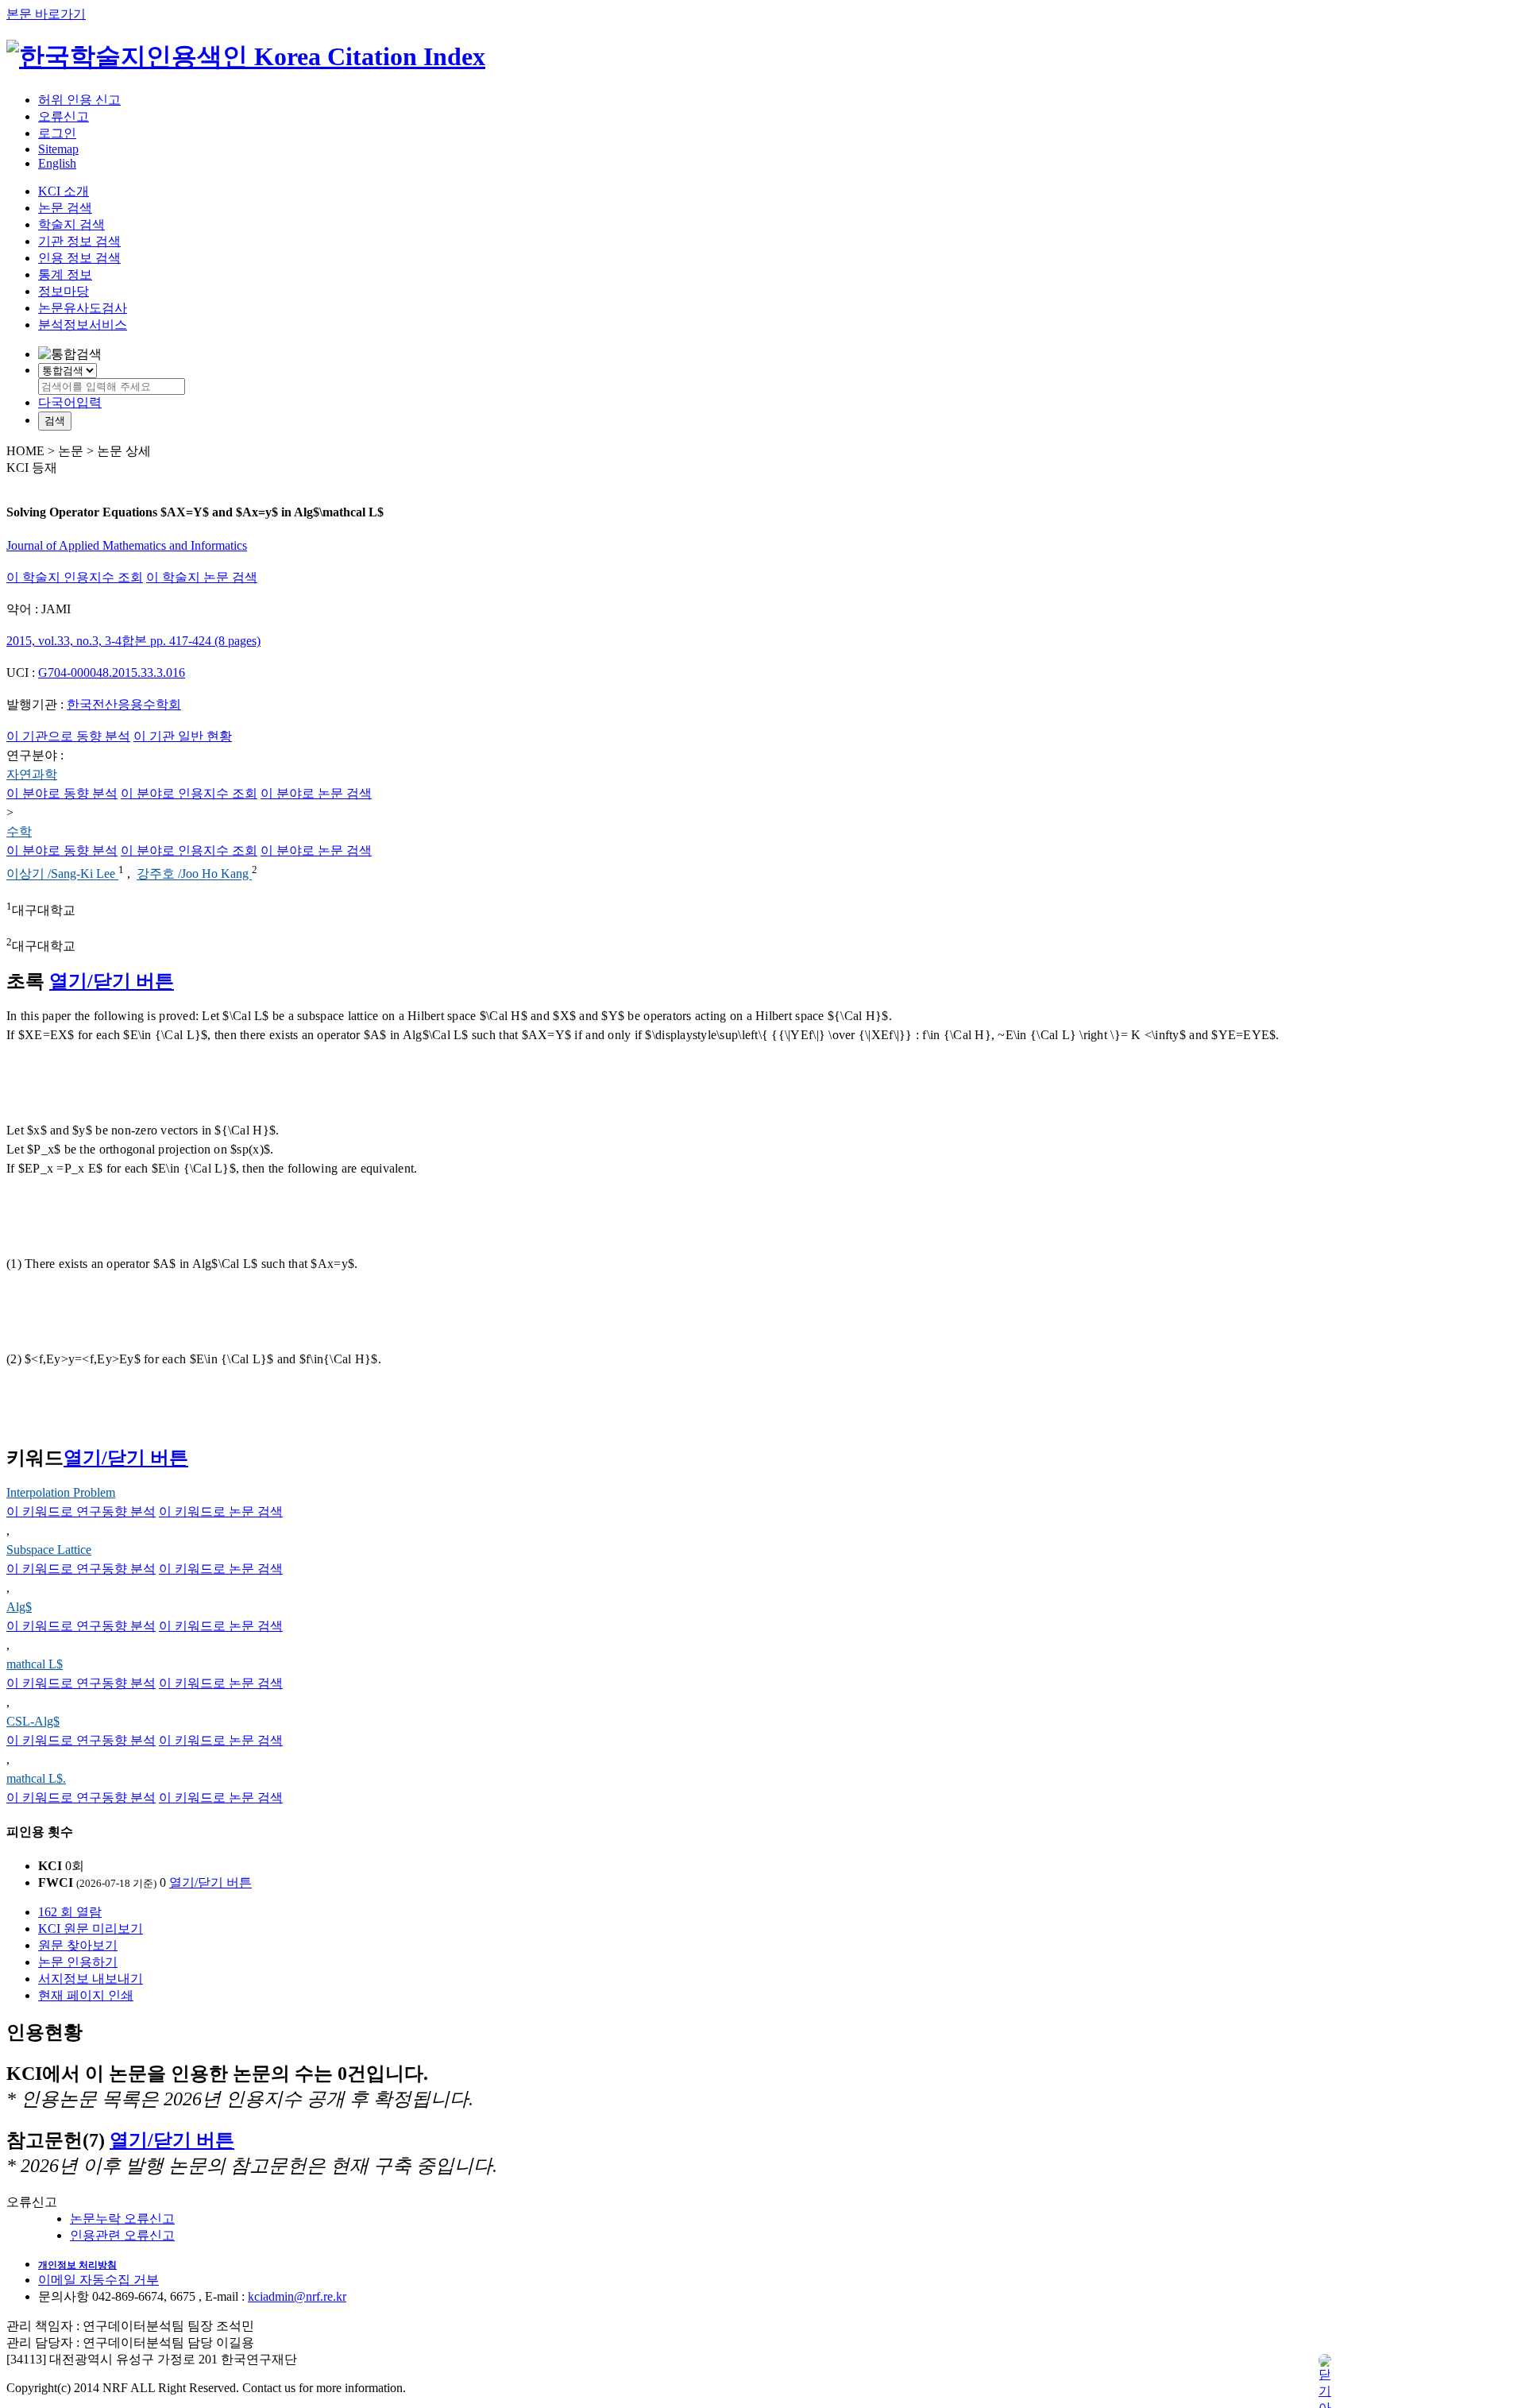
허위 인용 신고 (79, 100)
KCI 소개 (64, 191)
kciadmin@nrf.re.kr (297, 2296)
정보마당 (64, 291)
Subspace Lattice (49, 1550)
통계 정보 (65, 274)
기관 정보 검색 (79, 241)
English (57, 163)
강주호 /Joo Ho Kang (194, 874)
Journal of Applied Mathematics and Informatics (127, 545)
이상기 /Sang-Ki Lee (62, 874)
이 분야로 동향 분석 (62, 793)
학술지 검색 (71, 224)
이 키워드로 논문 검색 (221, 1511)
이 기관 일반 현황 (183, 736)
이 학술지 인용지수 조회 (75, 577)
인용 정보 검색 (79, 258)
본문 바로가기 (46, 14)
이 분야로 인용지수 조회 (189, 793)
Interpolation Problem (61, 1492)
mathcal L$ (35, 1664)
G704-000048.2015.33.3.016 (112, 673)
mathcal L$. (36, 1778)
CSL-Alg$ (33, 1721)
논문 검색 (65, 208)
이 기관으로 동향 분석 (68, 736)
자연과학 (32, 774)
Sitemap (58, 149)
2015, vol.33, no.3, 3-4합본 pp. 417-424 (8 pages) (133, 641)
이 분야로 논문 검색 (316, 793)
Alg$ (19, 1607)
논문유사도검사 (83, 308)
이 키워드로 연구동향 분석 (81, 1511)
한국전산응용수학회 (124, 704)
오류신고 (64, 116)
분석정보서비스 (83, 325)
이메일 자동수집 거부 (98, 2280)
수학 (19, 831)
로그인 (57, 133)
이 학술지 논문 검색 (202, 577)
